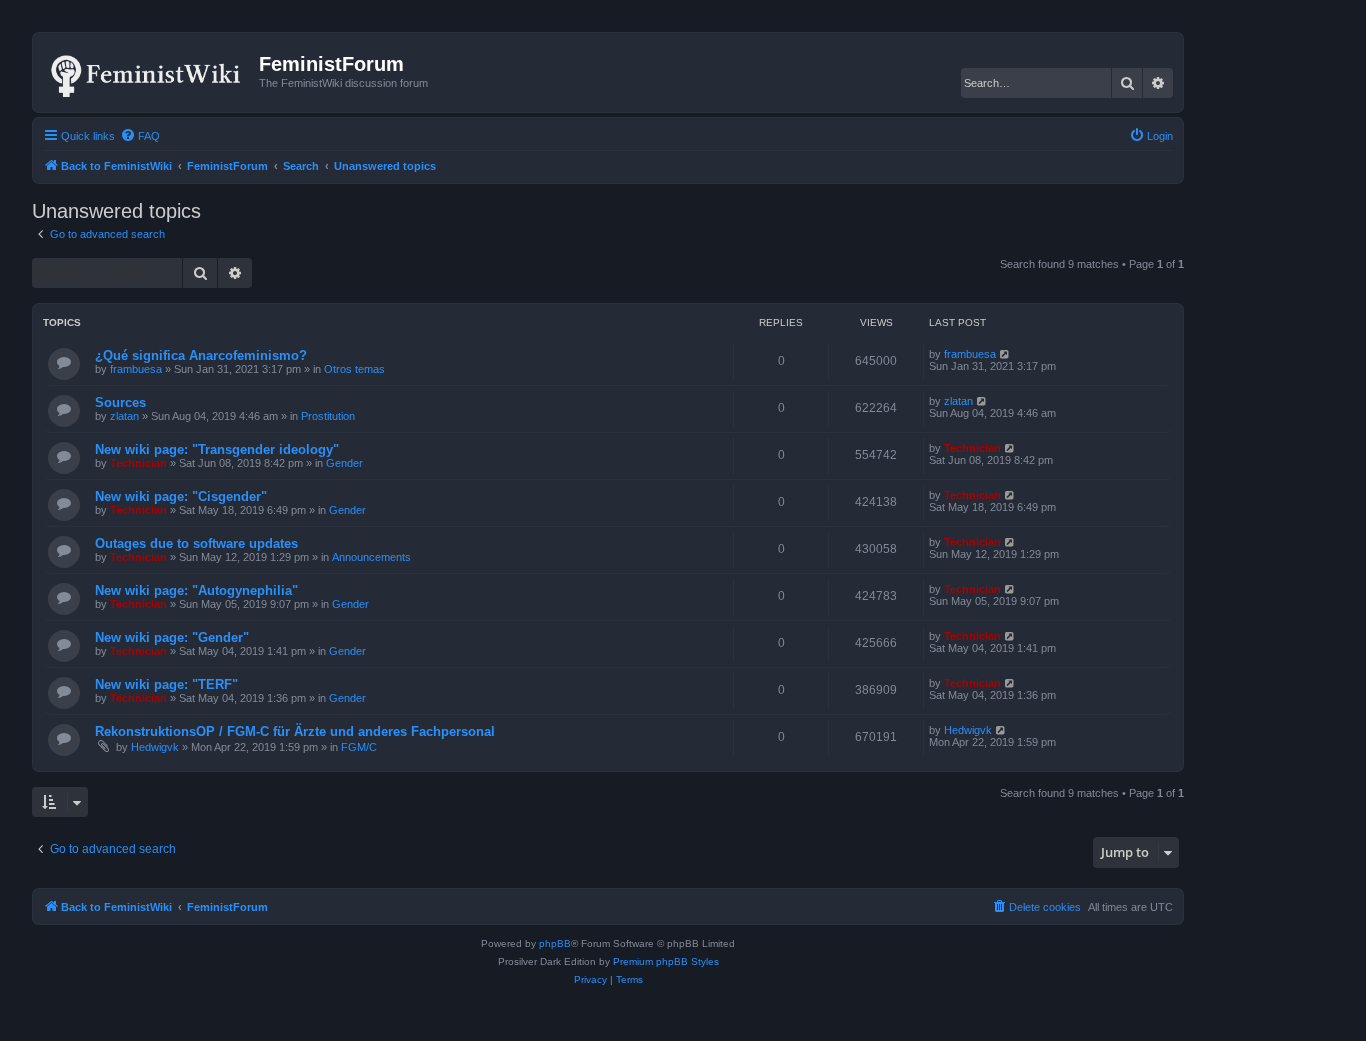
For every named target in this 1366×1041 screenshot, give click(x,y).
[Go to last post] (1005, 354)
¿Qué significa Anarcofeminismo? (201, 355)
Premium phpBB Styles (666, 961)
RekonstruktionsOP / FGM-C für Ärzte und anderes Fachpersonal (295, 731)
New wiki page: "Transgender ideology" (217, 449)
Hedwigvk (155, 747)
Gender (344, 463)
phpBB (555, 943)
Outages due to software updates (196, 543)
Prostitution (328, 416)
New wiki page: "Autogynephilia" (196, 590)
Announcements (371, 557)
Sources (120, 402)
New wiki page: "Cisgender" (181, 496)
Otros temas (354, 369)
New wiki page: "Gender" (172, 637)
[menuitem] (140, 136)
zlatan (124, 416)
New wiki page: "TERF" (166, 684)
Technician (138, 463)
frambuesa (136, 369)
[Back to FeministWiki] (148, 72)
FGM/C (359, 747)
